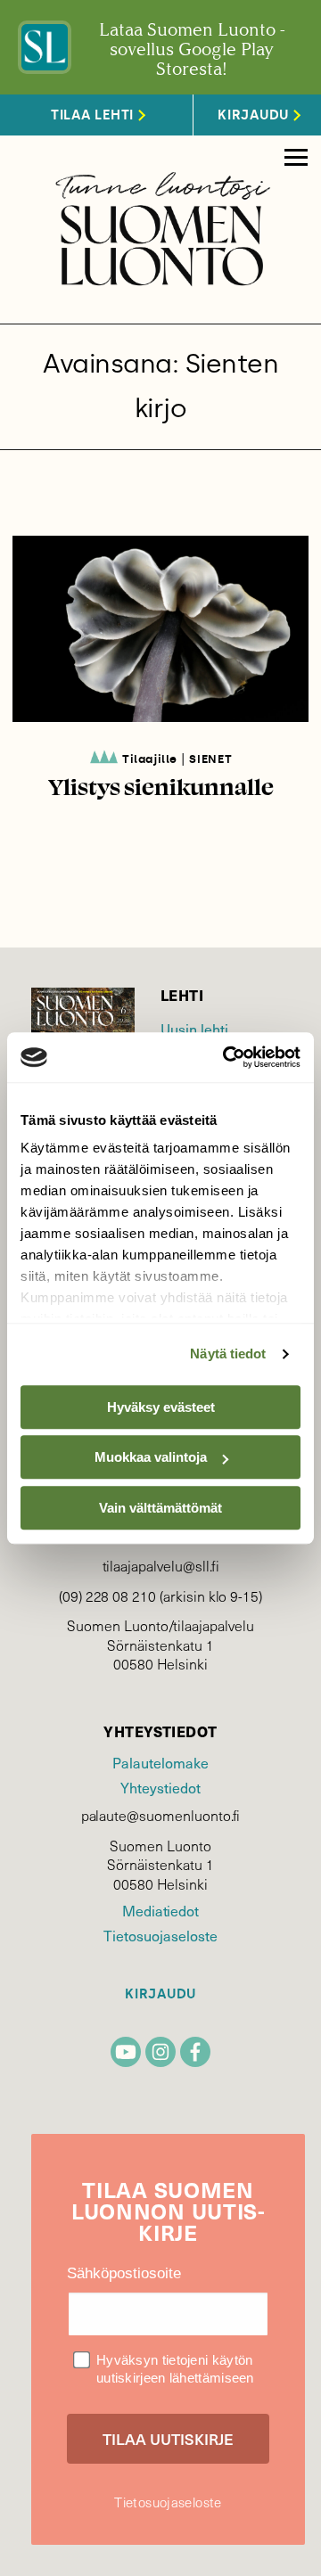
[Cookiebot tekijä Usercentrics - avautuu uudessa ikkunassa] (226, 1057)
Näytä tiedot (228, 1354)
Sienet (210, 759)
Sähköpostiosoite (124, 2273)
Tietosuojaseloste (160, 1936)
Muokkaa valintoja (151, 1457)
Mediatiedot (160, 1911)
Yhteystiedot (160, 1788)
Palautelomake (160, 1763)
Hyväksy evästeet (161, 1407)
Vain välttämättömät (160, 1508)
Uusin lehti (194, 1029)
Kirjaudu (160, 1994)
